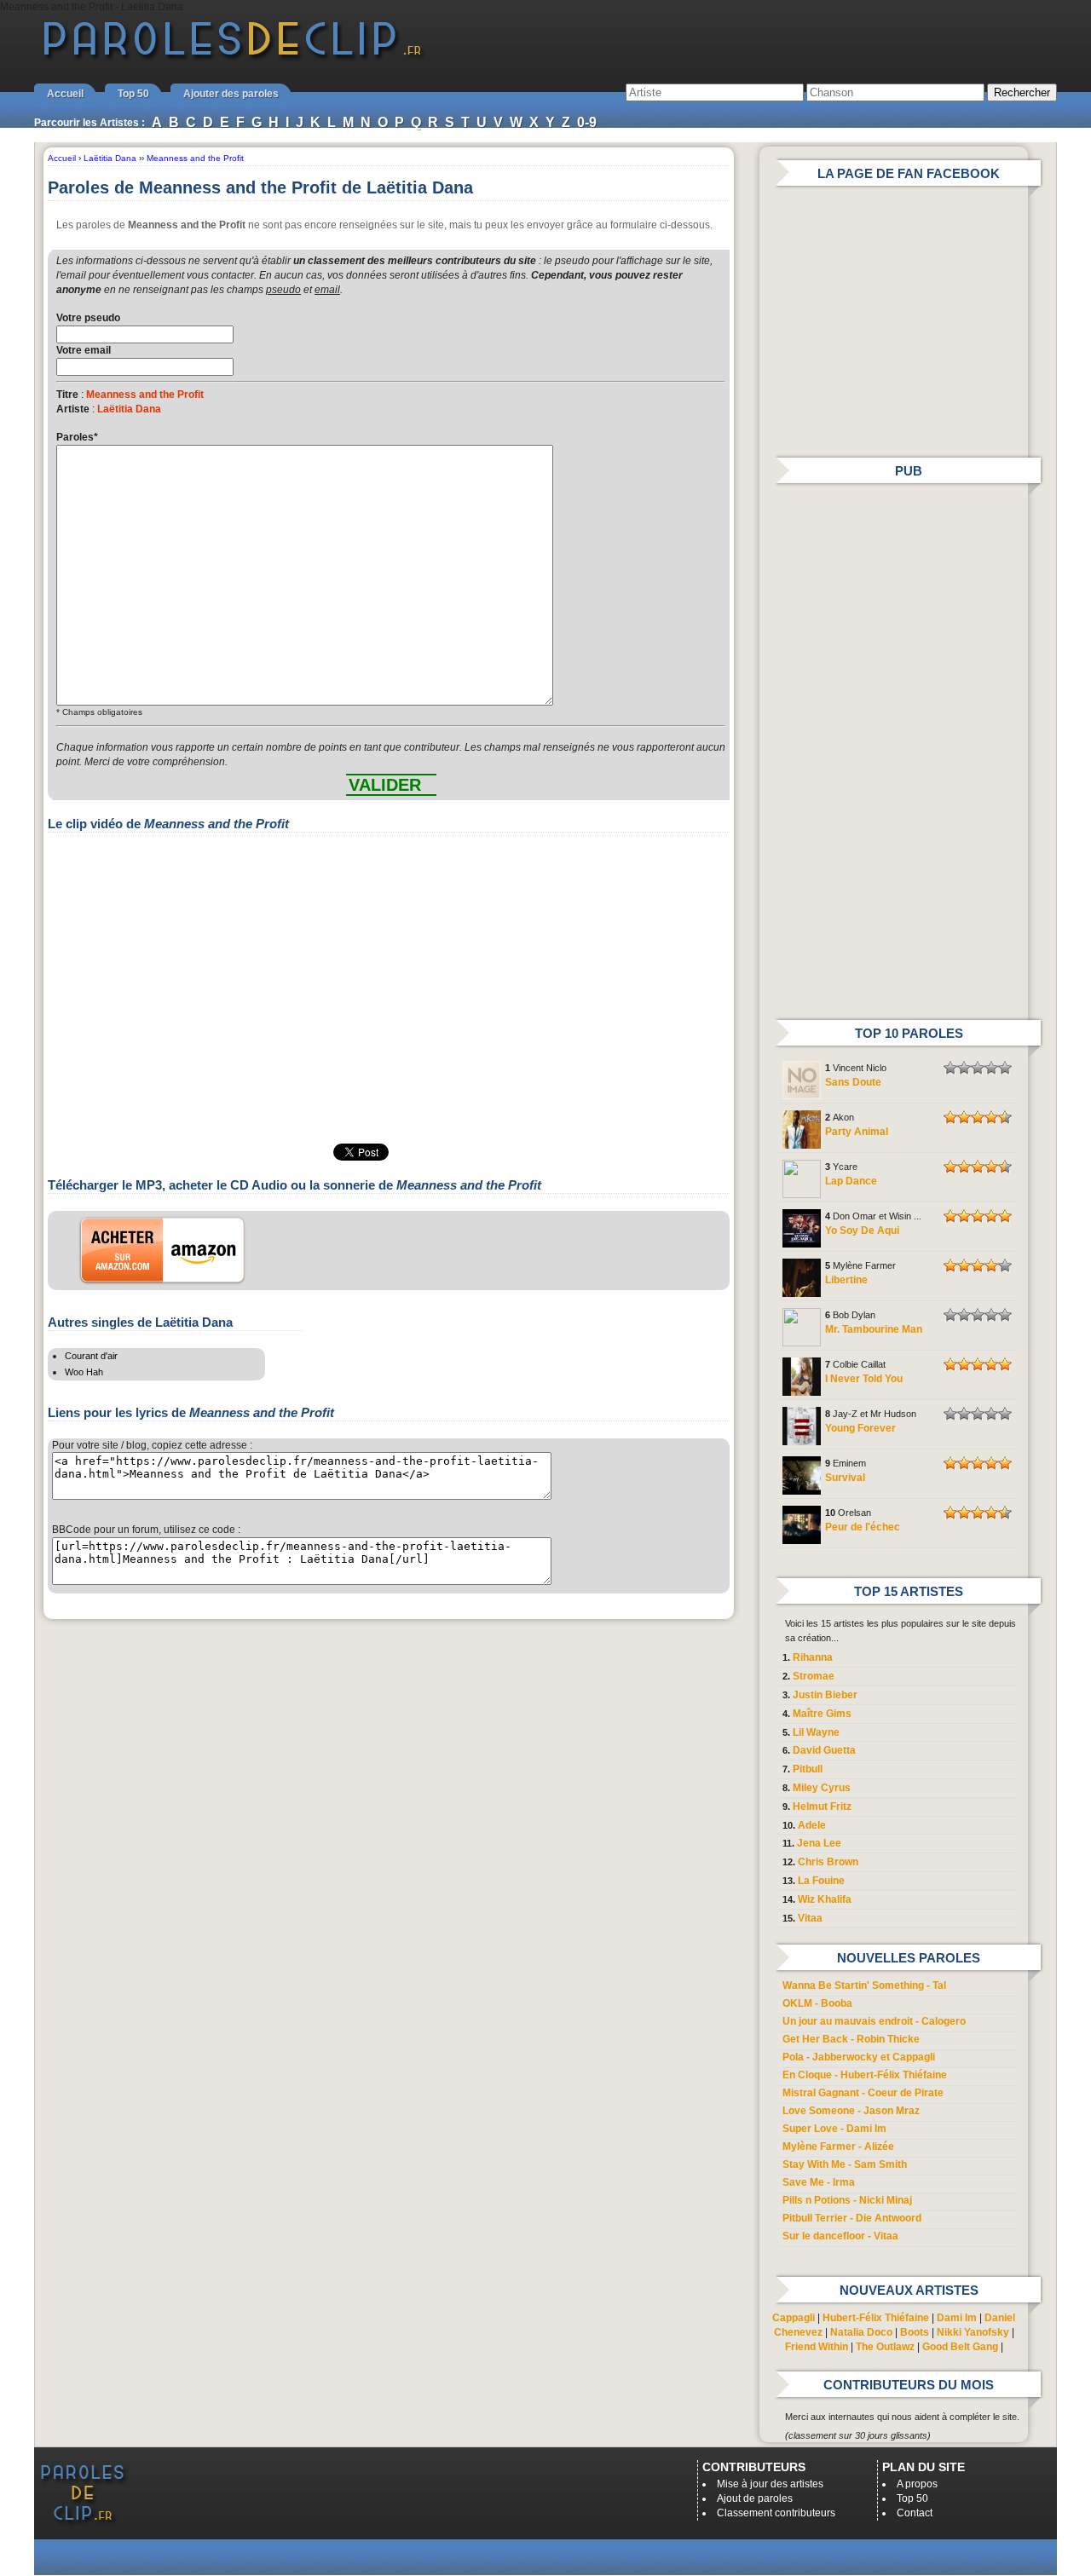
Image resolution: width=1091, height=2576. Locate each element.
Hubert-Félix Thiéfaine (876, 2318)
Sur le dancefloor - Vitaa (840, 2236)
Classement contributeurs (776, 2513)
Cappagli (794, 2318)
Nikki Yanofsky (973, 2332)
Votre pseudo (88, 318)
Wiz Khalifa (825, 1899)
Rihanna (813, 1657)
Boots (915, 2332)
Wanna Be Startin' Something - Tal (864, 1985)
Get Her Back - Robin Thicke (851, 2039)
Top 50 (133, 94)
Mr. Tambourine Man (874, 1329)
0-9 (587, 122)
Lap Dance (851, 1181)
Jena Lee (819, 1843)
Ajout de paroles (755, 2498)
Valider (385, 785)
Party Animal (857, 1132)
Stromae (814, 1676)
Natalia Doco (861, 2332)
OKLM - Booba (817, 2003)
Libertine (846, 1280)
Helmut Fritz (822, 1807)
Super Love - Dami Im (834, 2129)
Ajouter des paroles (231, 94)
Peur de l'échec (863, 1527)
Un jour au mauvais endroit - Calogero (874, 2021)
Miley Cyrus (822, 1788)
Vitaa (810, 1918)
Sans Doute (853, 1082)
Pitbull (808, 1769)
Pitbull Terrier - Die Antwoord (852, 2218)
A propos (917, 2484)
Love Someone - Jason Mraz (851, 2111)
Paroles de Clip (233, 58)
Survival (845, 1478)
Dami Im (957, 2318)
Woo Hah (84, 1372)
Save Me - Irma (819, 2182)
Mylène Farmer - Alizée (838, 2147)
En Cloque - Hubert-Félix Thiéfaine (865, 2075)
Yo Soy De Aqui (862, 1230)
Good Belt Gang (960, 2347)
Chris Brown (828, 1862)
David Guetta (824, 1750)
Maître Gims (822, 1714)
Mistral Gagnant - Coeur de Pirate (863, 2093)
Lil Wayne (816, 1732)
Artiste (73, 409)
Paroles (77, 437)
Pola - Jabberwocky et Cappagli (859, 2057)
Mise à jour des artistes (770, 2484)
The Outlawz (885, 2347)
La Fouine (821, 1881)
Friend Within (817, 2347)
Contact (915, 2513)
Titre (67, 395)
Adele (812, 1825)
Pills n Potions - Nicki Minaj (847, 2200)
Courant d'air (91, 1356)
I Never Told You (864, 1379)
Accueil (65, 94)
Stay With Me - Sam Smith (845, 2164)
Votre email (84, 350)
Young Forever (860, 1428)
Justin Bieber (825, 1695)
